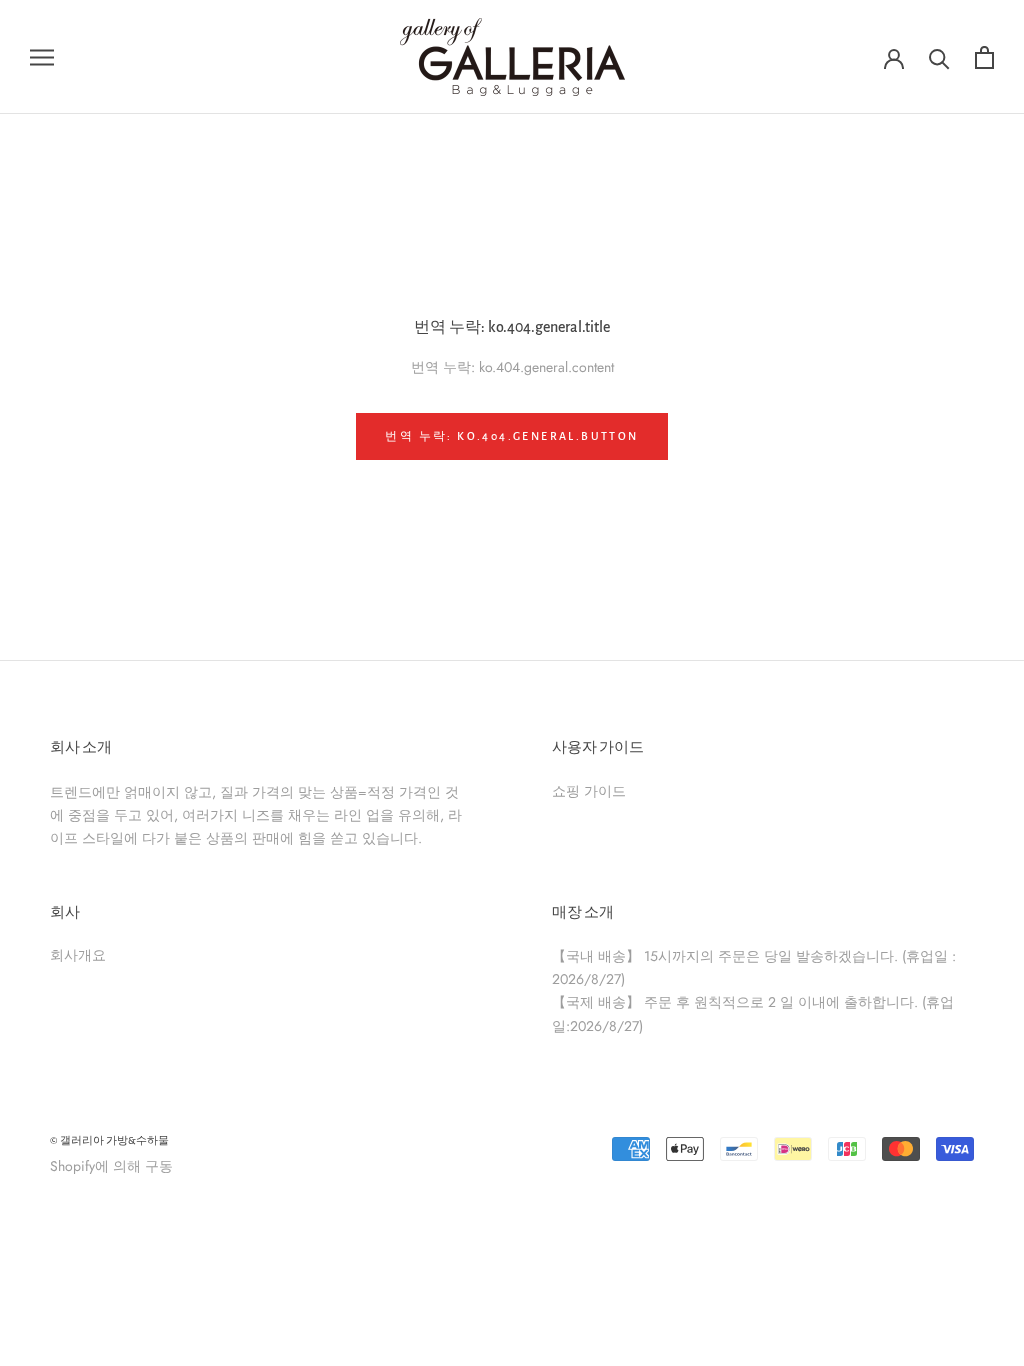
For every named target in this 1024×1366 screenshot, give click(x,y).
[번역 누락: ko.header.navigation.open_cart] (984, 57)
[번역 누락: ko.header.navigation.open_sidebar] (42, 56)
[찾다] (939, 57)
